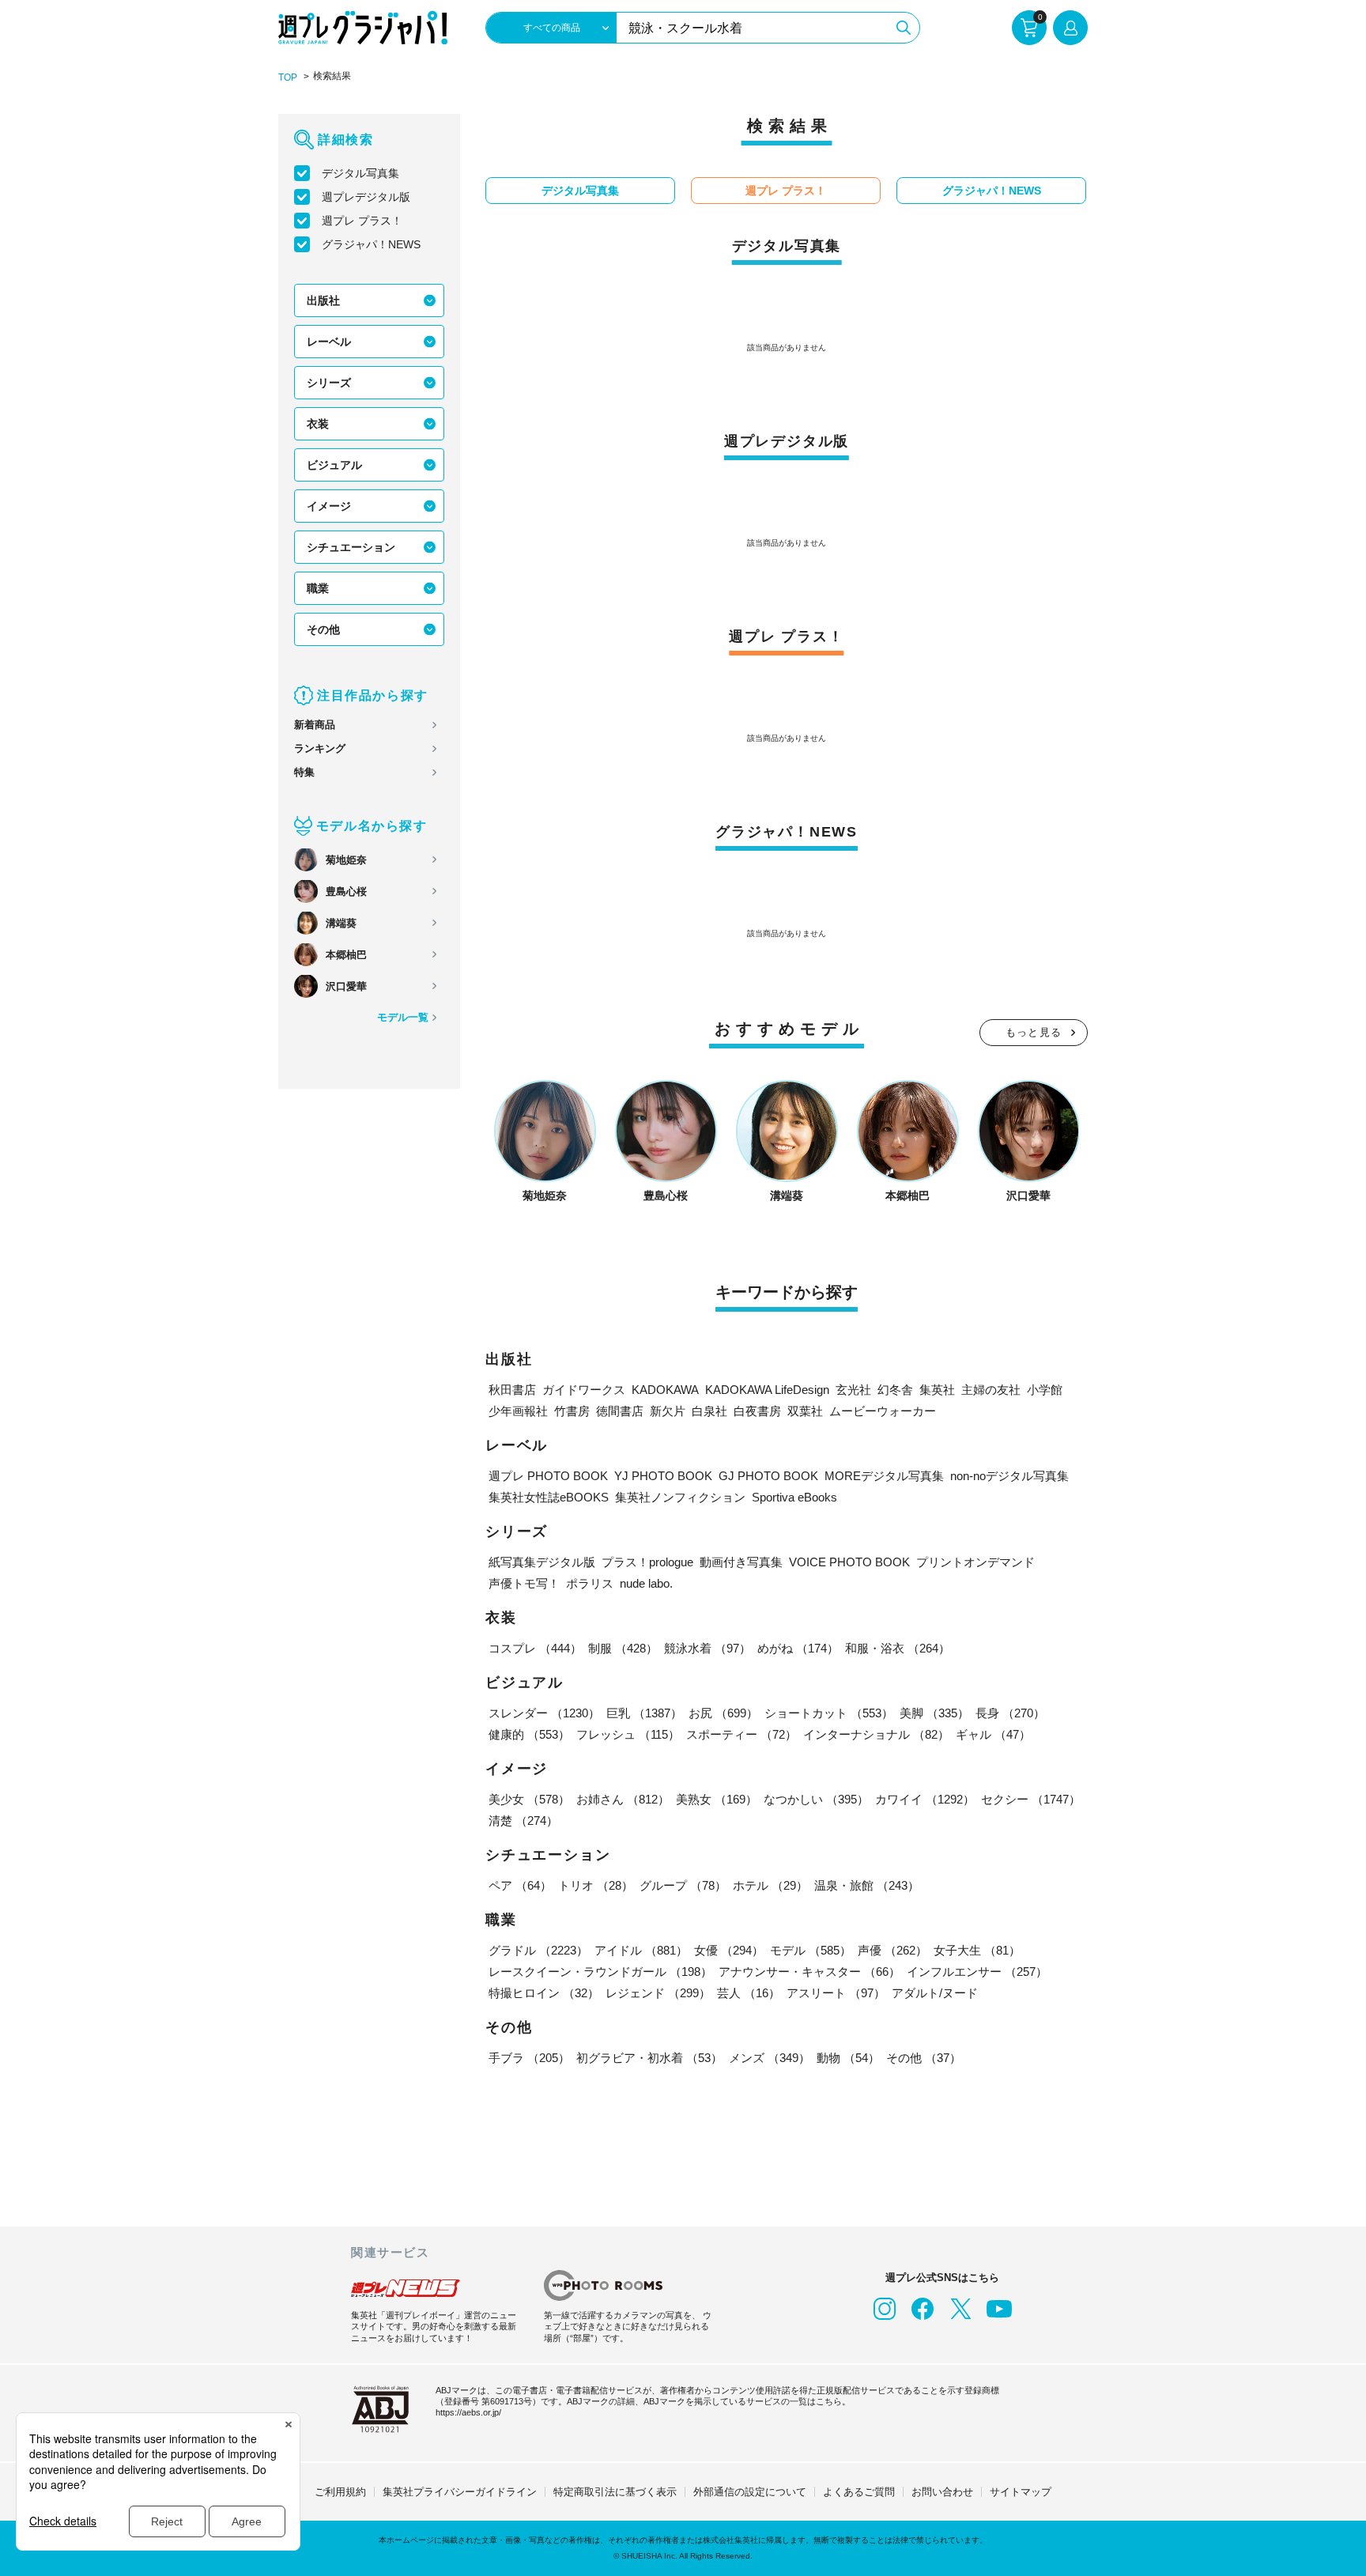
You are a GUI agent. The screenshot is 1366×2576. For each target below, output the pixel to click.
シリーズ (329, 383)
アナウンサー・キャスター (809, 1972)
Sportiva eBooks (794, 1497)
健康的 (529, 1734)
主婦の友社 (991, 1390)
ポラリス (590, 1583)
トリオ (596, 1885)
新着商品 (315, 725)
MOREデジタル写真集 (884, 1476)
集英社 (937, 1390)
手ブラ (529, 2058)
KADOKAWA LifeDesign (767, 1390)
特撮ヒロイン (544, 1993)
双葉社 (805, 1411)
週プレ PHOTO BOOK (548, 1476)
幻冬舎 (895, 1390)
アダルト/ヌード (935, 1993)
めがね (798, 1648)
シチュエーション (351, 547)
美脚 (934, 1713)
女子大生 (977, 1950)
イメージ (329, 506)
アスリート (836, 1993)
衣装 (318, 424)
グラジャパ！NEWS (371, 244)
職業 (318, 588)
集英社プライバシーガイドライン (460, 2492)
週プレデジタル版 (366, 197)
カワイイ (925, 1799)
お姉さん (623, 1799)
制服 (623, 1648)
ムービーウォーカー (883, 1411)
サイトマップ (1021, 2492)
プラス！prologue (647, 1562)
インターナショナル (876, 1734)
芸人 (749, 1993)
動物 (848, 2058)
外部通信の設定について (750, 2492)
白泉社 (709, 1411)
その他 (323, 629)
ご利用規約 (340, 2492)
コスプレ (535, 1648)
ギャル (993, 1734)
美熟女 (717, 1799)
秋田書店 (512, 1390)
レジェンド (658, 1993)
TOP (288, 77)
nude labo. (646, 1583)
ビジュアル (334, 465)
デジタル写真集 (360, 173)
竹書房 (572, 1411)
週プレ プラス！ (362, 221)
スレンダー (544, 1713)
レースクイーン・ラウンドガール (600, 1972)
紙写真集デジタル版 (542, 1562)
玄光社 (853, 1390)
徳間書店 (620, 1411)
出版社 (323, 300)
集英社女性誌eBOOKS (549, 1497)
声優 (892, 1950)
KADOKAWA (665, 1390)
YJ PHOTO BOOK (663, 1476)
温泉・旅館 (867, 1885)
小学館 (1045, 1390)
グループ (683, 1885)
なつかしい (816, 1799)
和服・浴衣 (898, 1648)
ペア (520, 1885)
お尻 (723, 1713)
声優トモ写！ (524, 1583)
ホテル (770, 1885)
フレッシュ (628, 1734)
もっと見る (1034, 1032)
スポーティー (741, 1734)
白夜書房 (757, 1411)
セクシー (1031, 1799)
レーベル (329, 342)
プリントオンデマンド (975, 1562)
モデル (811, 1950)
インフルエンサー (977, 1972)
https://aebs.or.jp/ (468, 2412)
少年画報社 (518, 1411)
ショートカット (829, 1713)
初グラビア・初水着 (649, 2058)
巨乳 (644, 1713)
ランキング (320, 748)
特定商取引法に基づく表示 (615, 2492)
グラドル (538, 1950)
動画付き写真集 (741, 1562)
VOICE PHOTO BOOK (849, 1562)
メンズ (770, 2058)
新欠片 (668, 1411)
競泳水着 (708, 1648)
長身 (1010, 1713)
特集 (304, 772)
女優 (729, 1950)
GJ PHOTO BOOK (768, 1476)
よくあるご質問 (859, 2492)
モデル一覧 (403, 1017)
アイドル (641, 1950)
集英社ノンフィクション (680, 1497)
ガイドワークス (584, 1390)
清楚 (523, 1821)
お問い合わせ (942, 2492)
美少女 (529, 1799)
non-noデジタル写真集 (1009, 1476)
